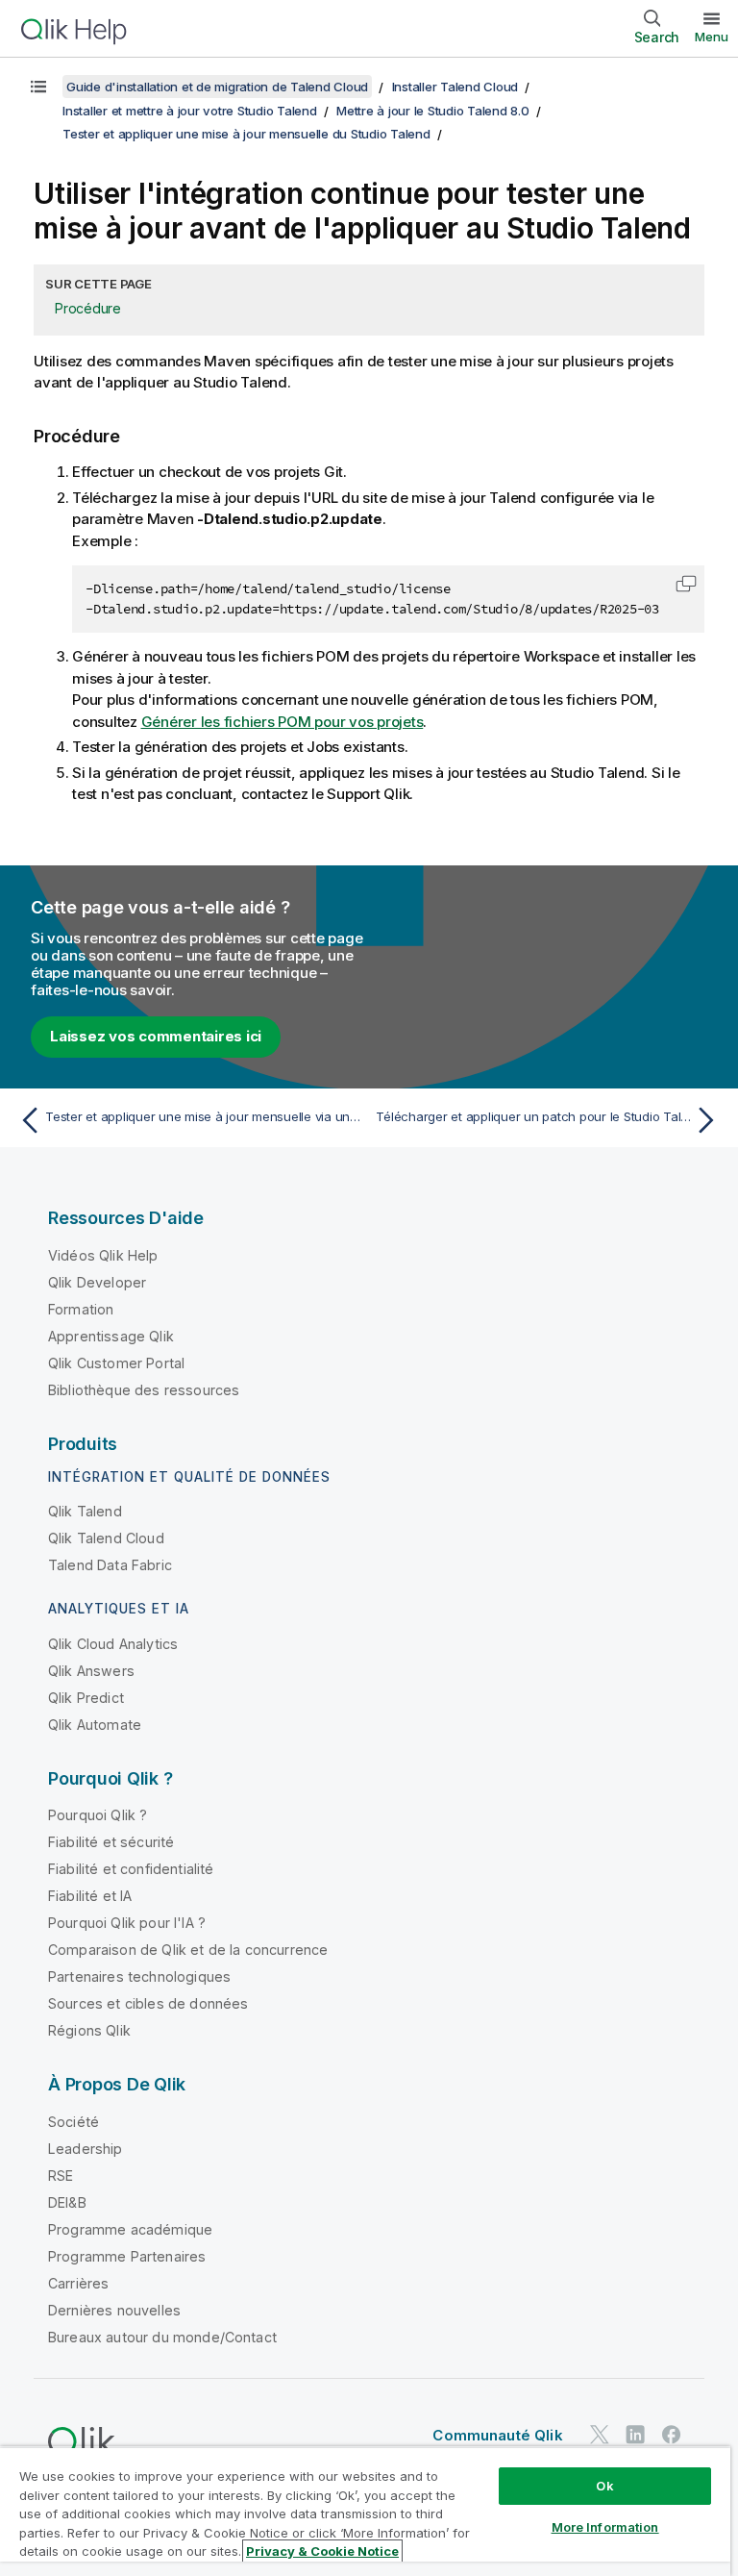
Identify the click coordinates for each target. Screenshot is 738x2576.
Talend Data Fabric (110, 1565)
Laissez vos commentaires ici (156, 1036)
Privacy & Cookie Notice (322, 2551)
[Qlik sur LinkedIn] (635, 2435)
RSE (61, 2176)
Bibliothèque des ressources (144, 1390)
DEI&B (67, 2202)
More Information (605, 2527)
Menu (712, 37)
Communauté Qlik (497, 2435)
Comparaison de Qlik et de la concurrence (188, 1950)
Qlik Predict (86, 1698)
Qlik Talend (85, 1511)
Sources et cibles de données (148, 2003)
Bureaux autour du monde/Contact (162, 2337)
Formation (81, 1309)
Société (74, 2122)
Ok (604, 2486)
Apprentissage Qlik (111, 1336)
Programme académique (130, 2229)
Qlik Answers (91, 1671)
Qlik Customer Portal (116, 1363)
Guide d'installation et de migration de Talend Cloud (217, 87)
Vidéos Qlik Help (103, 1255)
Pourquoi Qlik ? (98, 1815)
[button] (686, 584)
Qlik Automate (95, 1725)
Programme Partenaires (127, 2256)
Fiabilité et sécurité (111, 1842)
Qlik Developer (97, 1282)
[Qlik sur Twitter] (600, 2435)
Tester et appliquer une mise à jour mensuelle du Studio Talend (246, 134)
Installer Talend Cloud (455, 87)
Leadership (86, 2149)
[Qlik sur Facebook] (672, 2435)
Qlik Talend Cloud (106, 1538)
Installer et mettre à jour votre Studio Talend (190, 111)
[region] (365, 2511)
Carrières (78, 2283)
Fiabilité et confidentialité (131, 1869)
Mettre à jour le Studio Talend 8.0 (433, 111)
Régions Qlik (89, 2030)
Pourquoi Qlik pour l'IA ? (127, 1923)
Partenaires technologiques (139, 1976)
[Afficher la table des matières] (38, 87)
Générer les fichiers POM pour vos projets (283, 722)
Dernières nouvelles (114, 2310)
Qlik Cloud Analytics (113, 1644)
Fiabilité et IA (90, 1896)
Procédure (88, 308)
